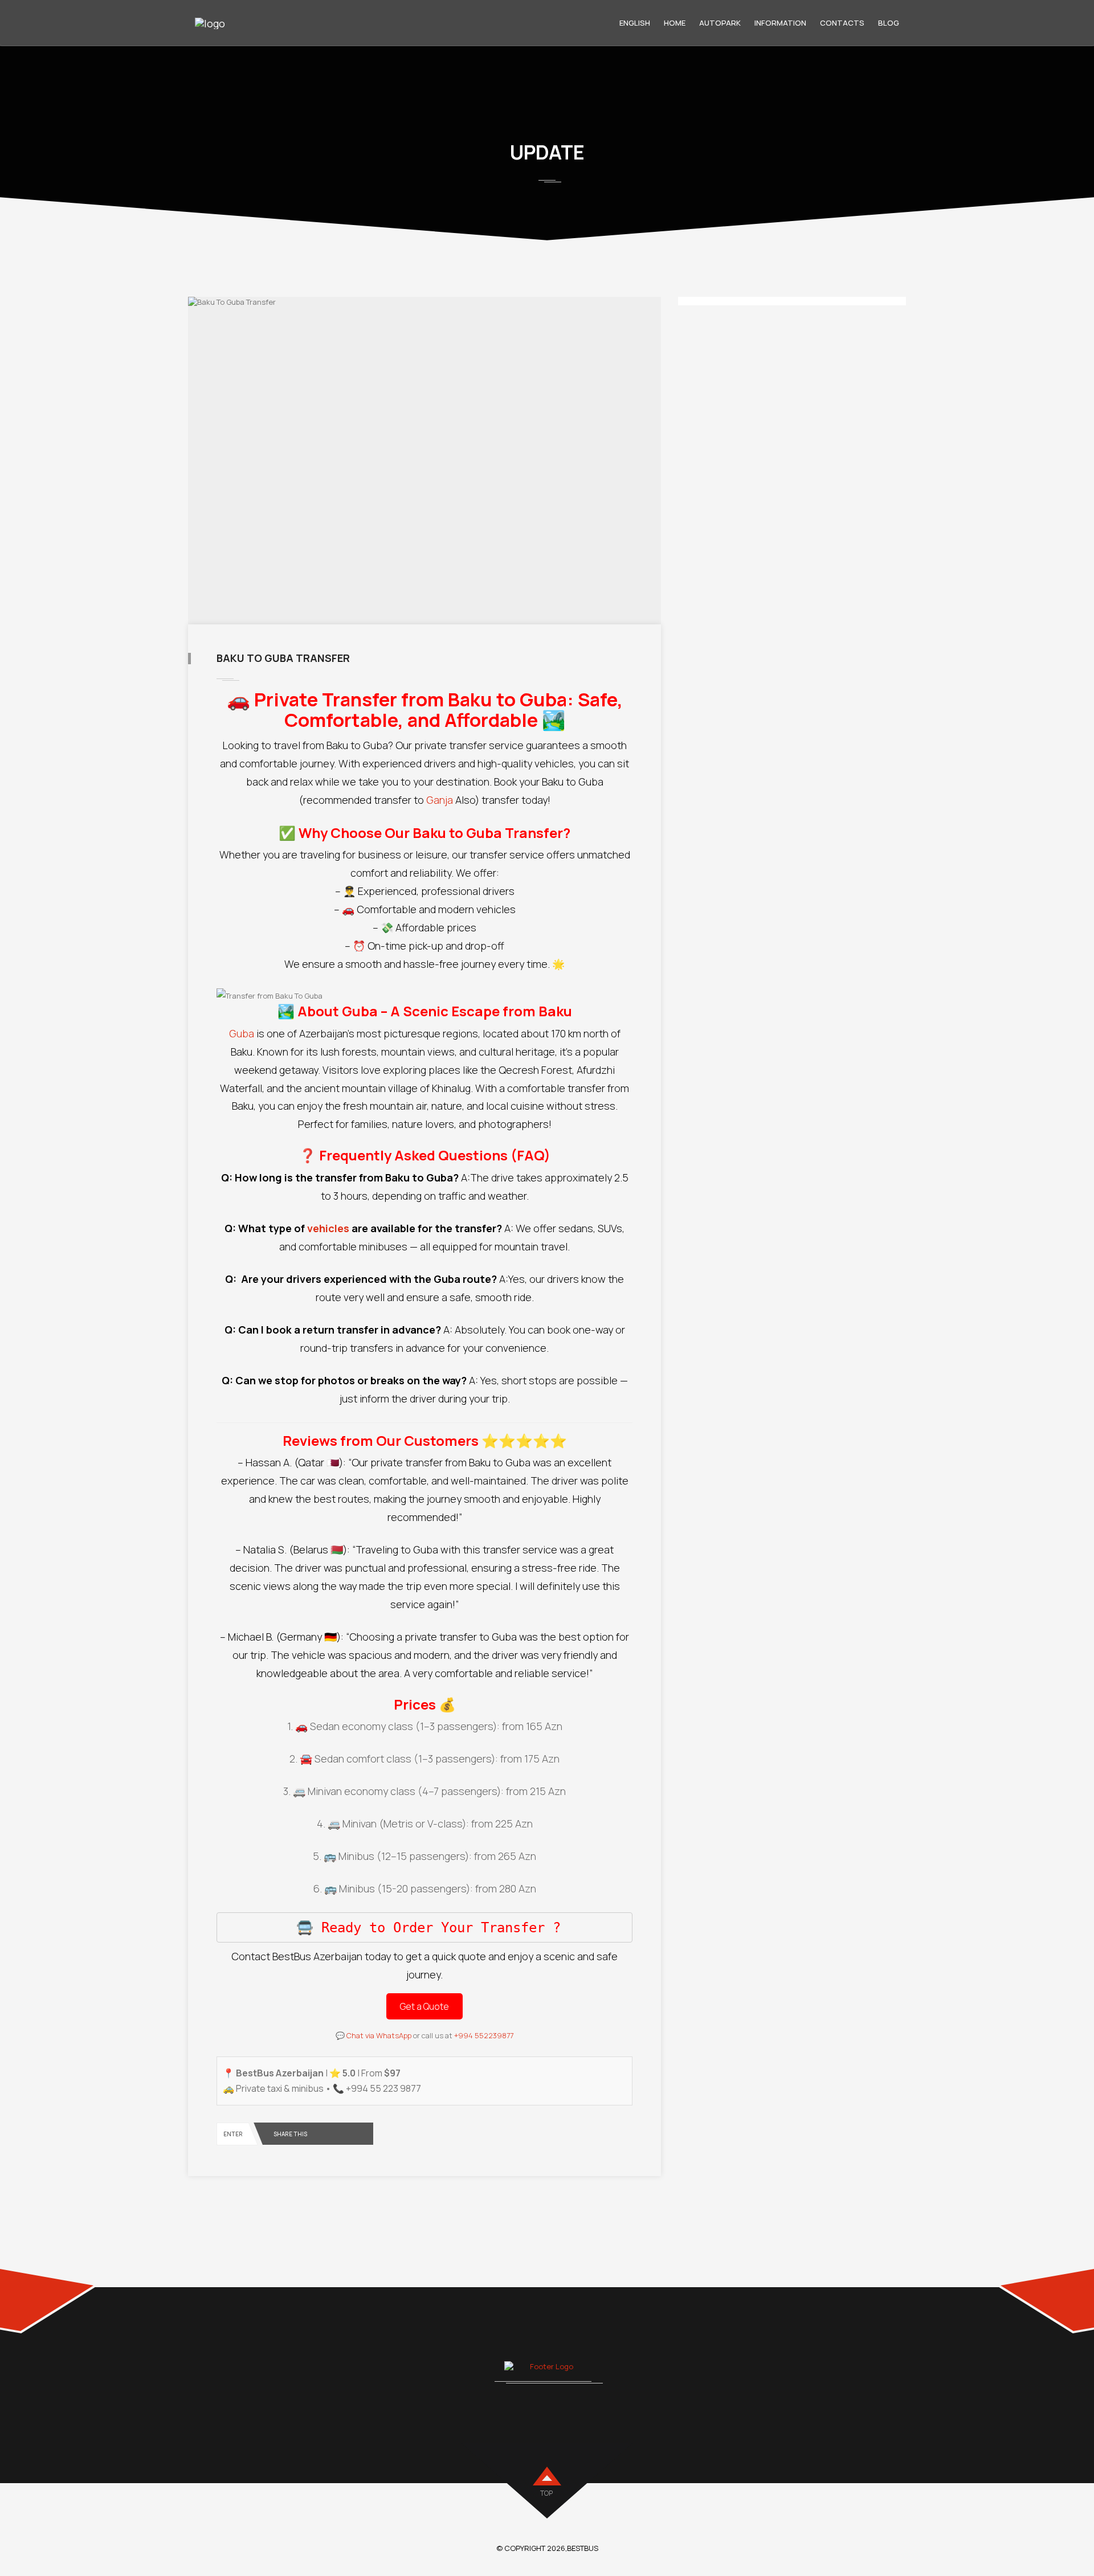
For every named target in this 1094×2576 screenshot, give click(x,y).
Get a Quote (424, 2006)
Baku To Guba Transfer (283, 658)
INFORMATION (780, 23)
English (635, 23)
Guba (242, 1033)
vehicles (329, 1228)
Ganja (441, 800)
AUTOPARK (720, 23)
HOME (675, 23)
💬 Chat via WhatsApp (373, 2035)
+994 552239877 (484, 2035)
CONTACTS (842, 23)
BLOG (889, 23)
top (546, 2493)
